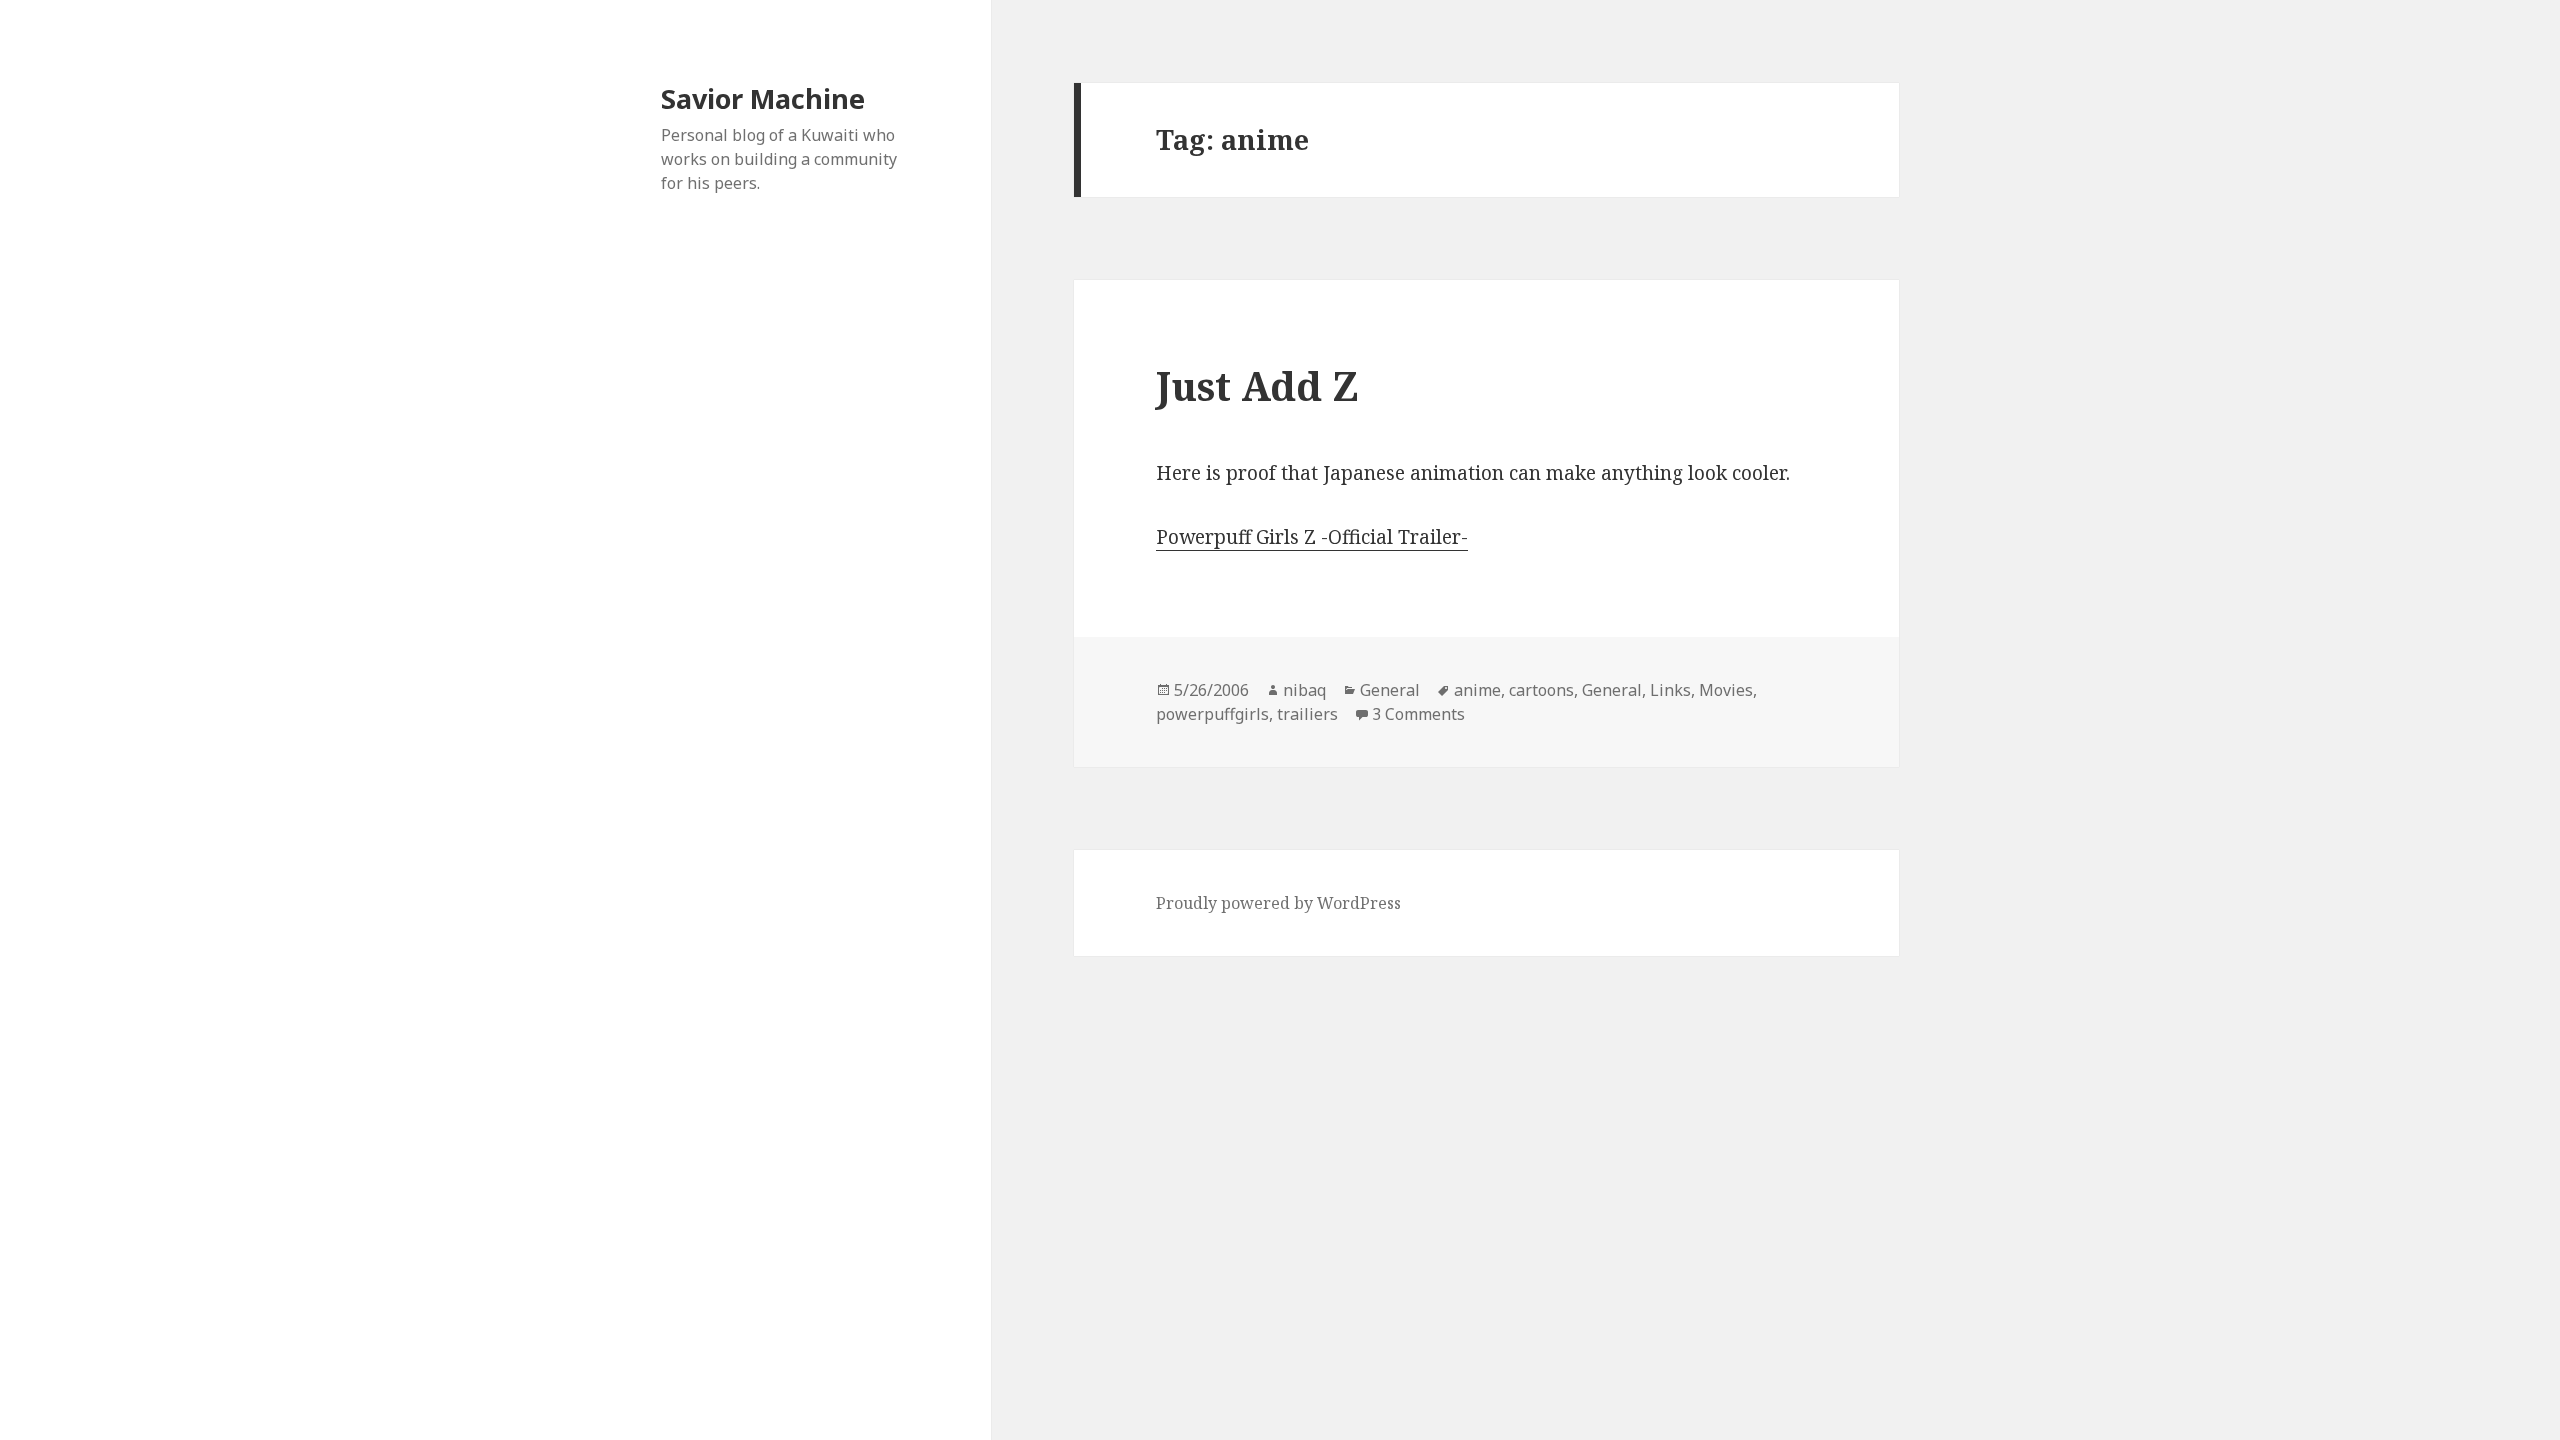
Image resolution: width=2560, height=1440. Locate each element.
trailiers (1307, 714)
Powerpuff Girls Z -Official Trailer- (1312, 537)
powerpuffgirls (1212, 714)
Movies (1726, 690)
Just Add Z (1257, 385)
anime (1477, 690)
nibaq (1304, 690)
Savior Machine (763, 98)
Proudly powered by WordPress (1278, 903)
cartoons (1541, 690)
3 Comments (1418, 714)
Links (1670, 690)
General (1390, 690)
